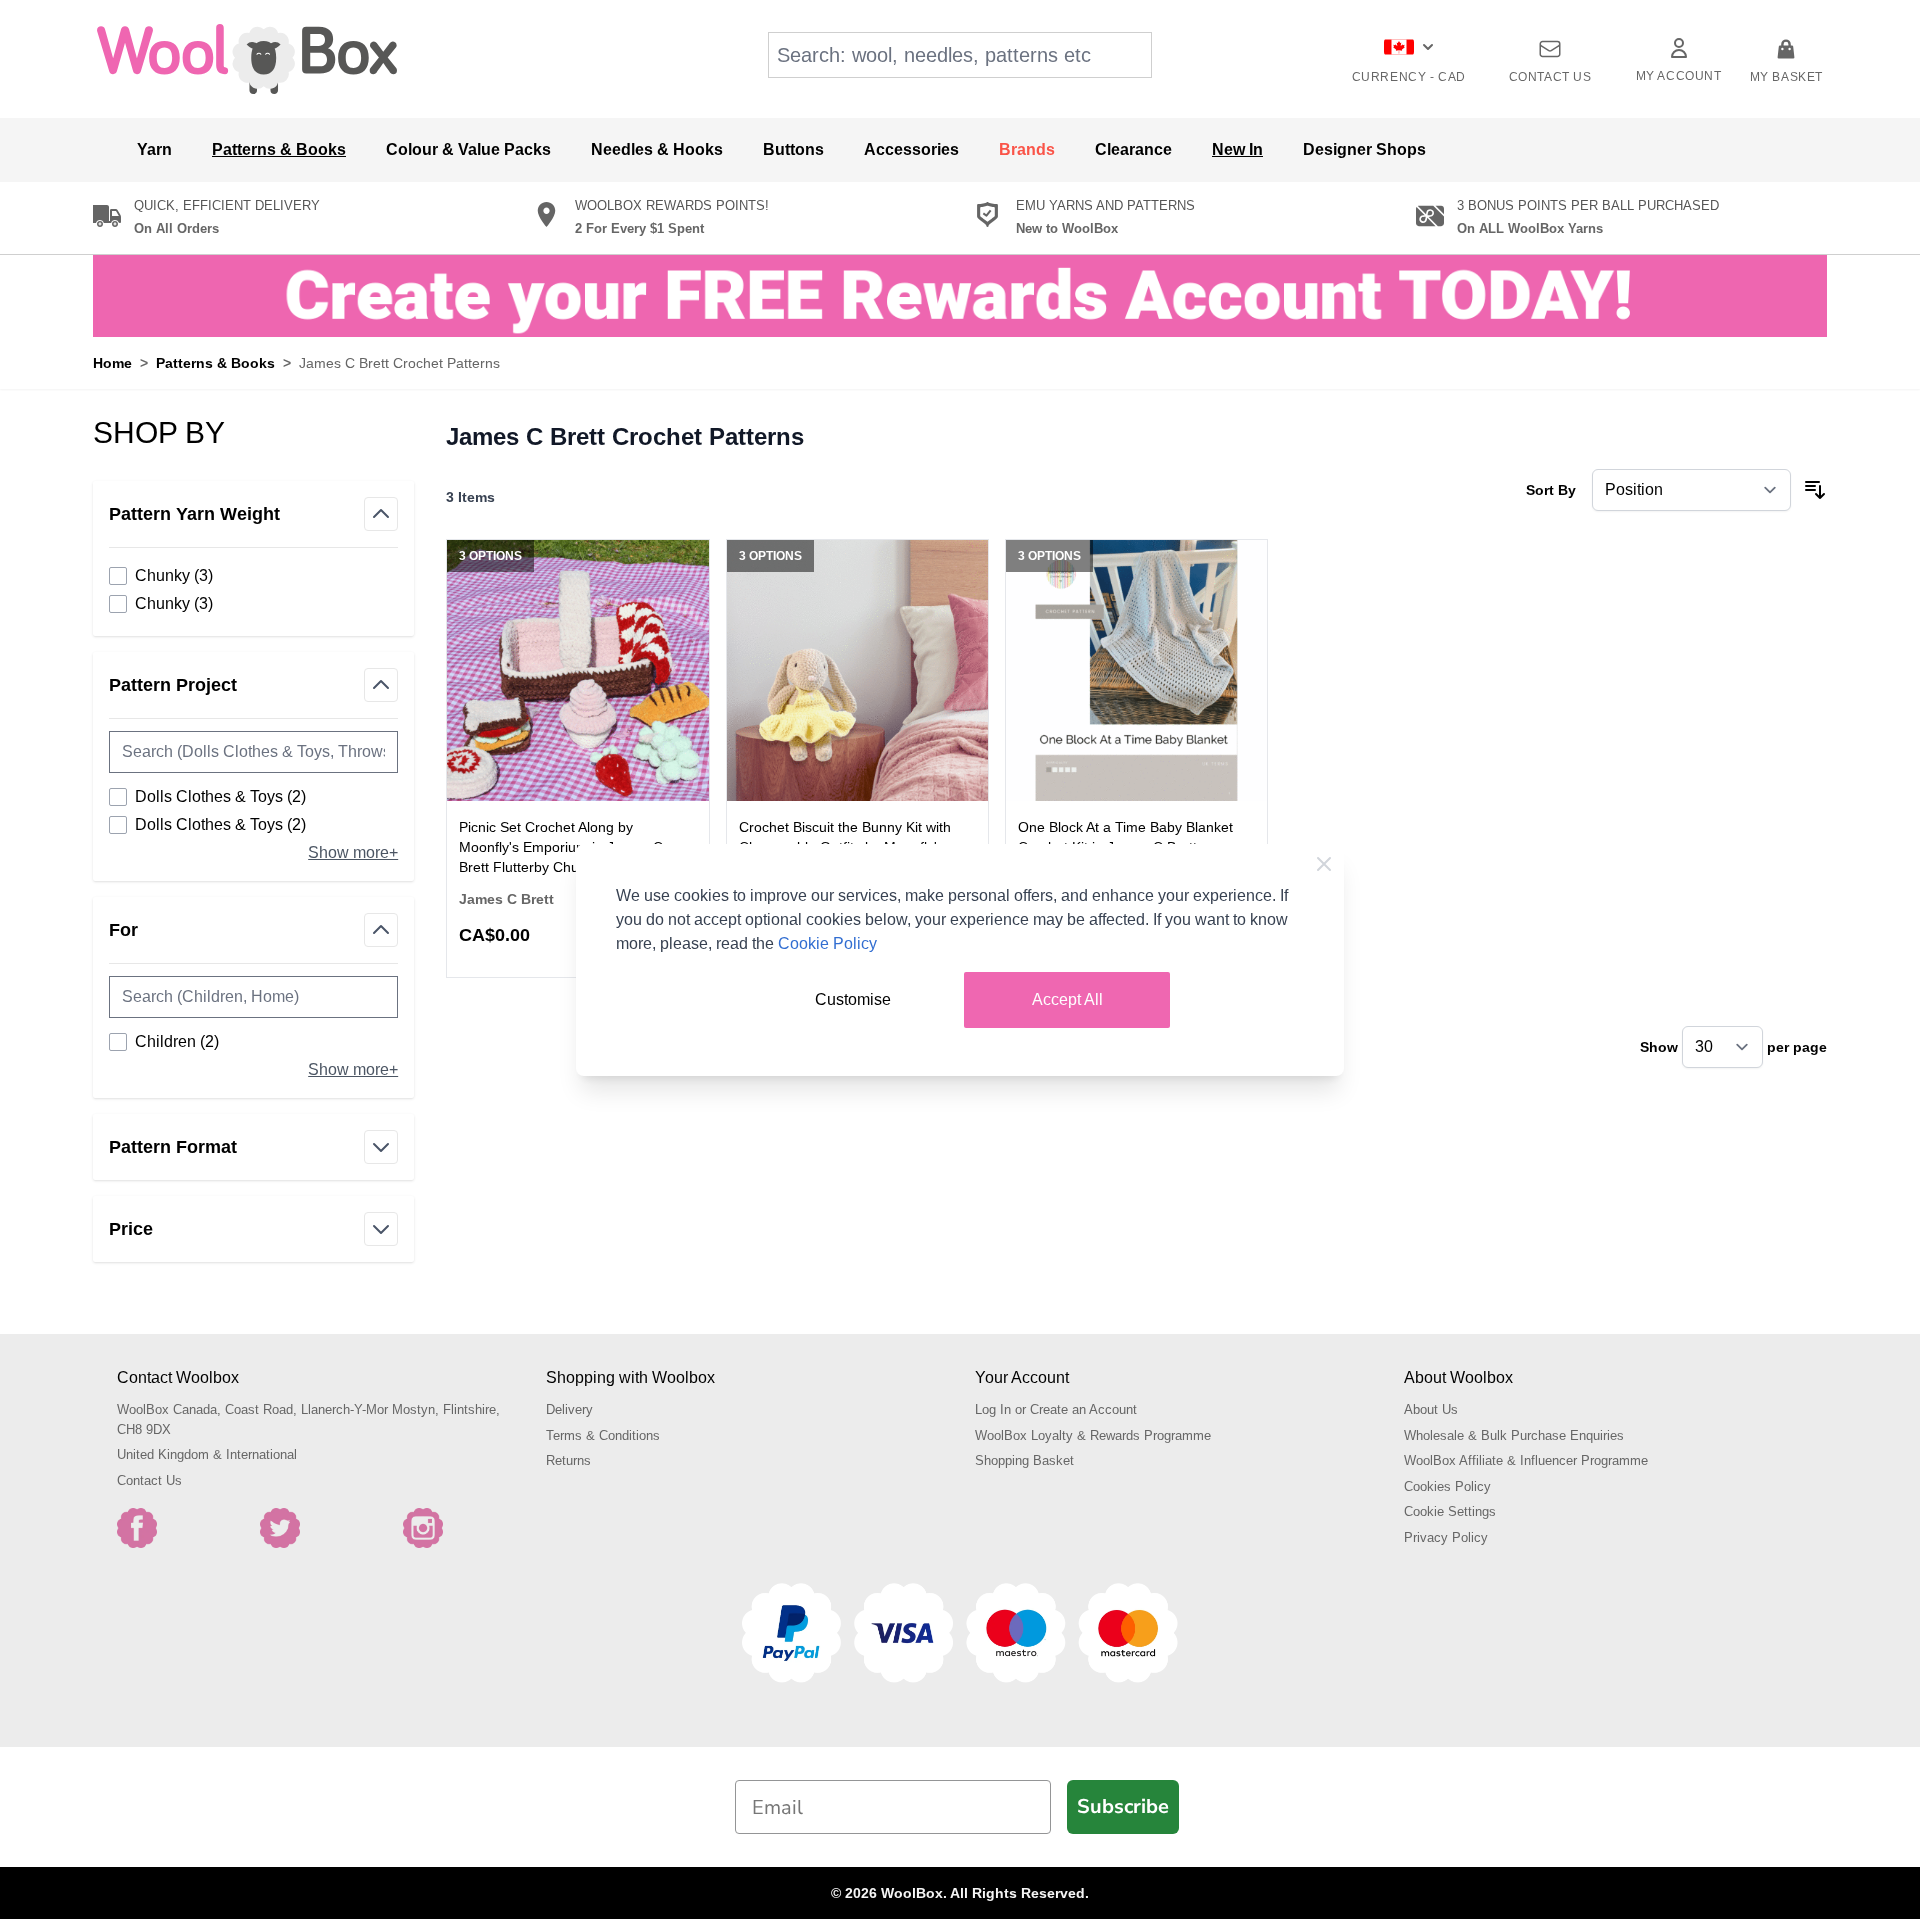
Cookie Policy (827, 943)
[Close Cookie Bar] (1324, 864)
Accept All (1067, 999)
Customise (853, 999)
